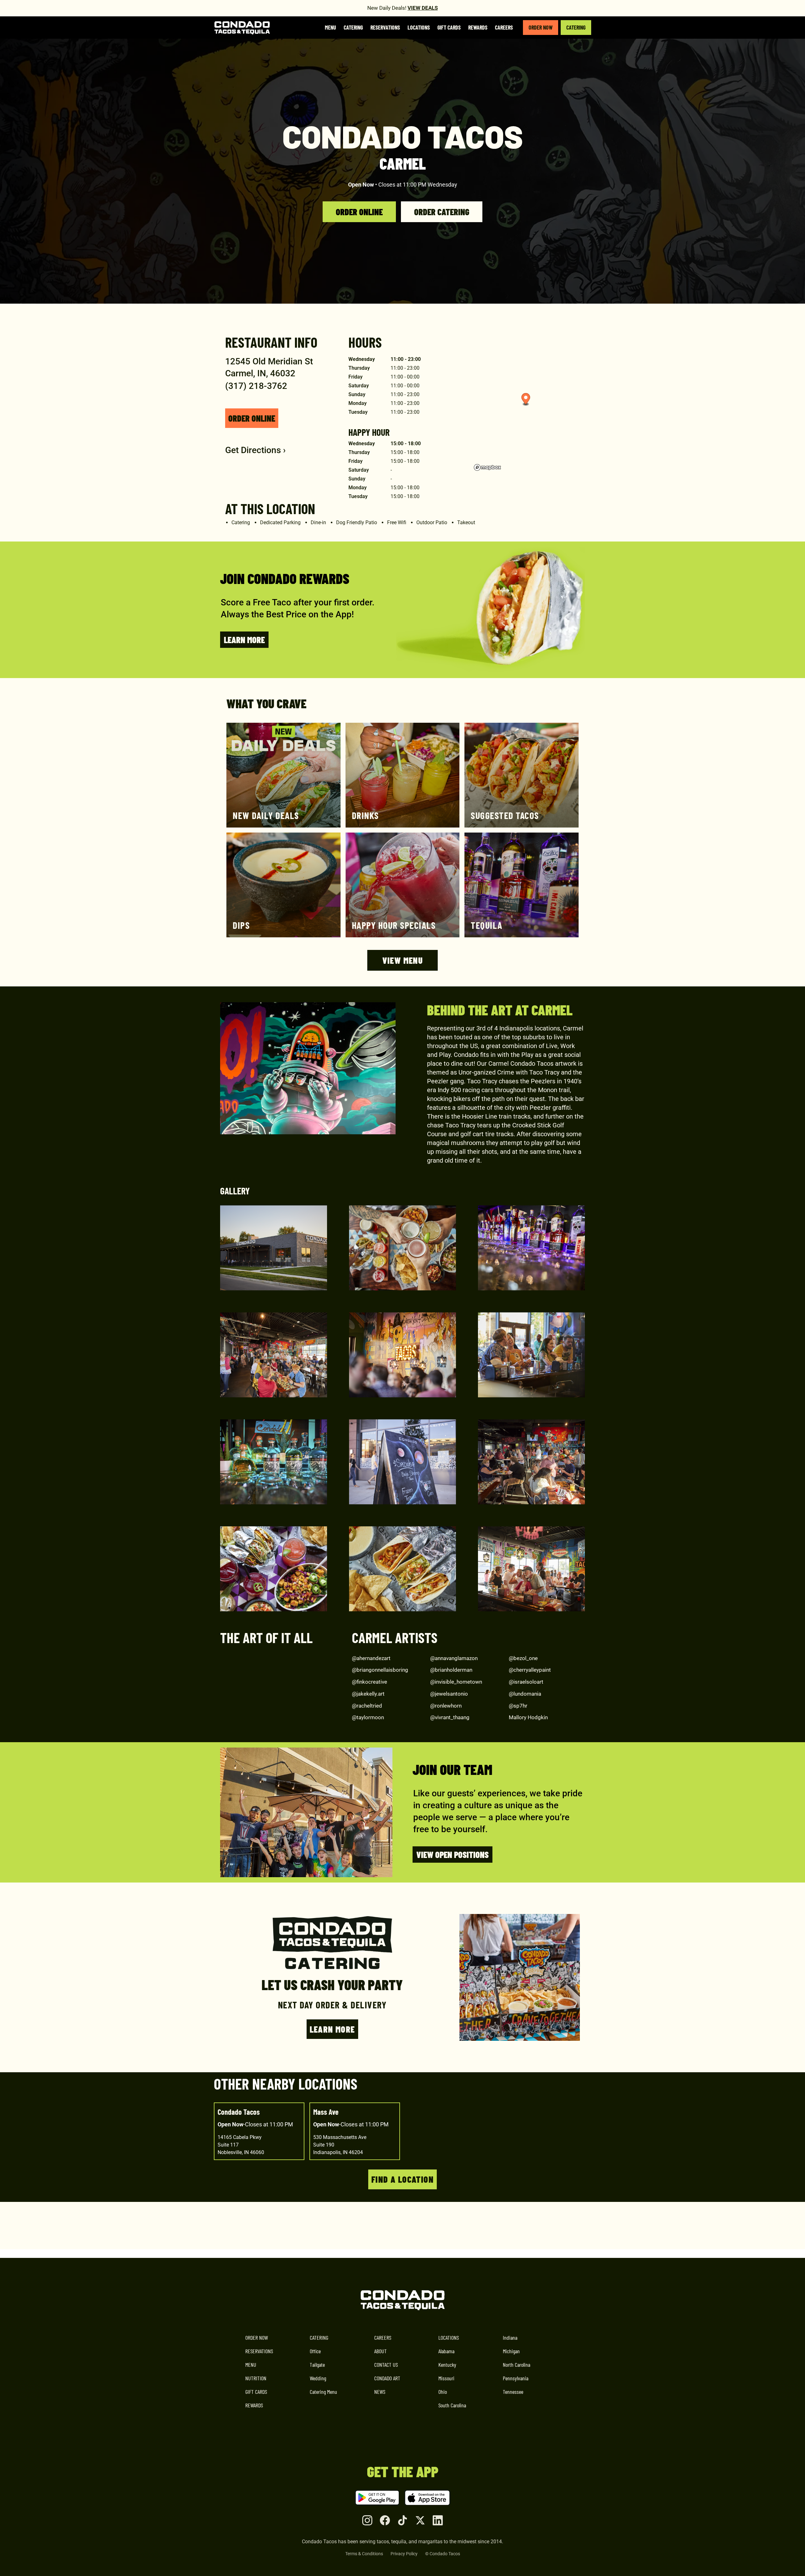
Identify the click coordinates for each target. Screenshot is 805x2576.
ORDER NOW (541, 27)
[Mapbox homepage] (487, 467)
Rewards (478, 27)
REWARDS (254, 2405)
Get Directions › (255, 450)
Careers (504, 27)
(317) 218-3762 (256, 386)
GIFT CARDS (256, 2392)
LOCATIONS (449, 2337)
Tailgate (317, 2365)
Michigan (511, 2351)
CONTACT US (386, 2365)
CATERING (576, 27)
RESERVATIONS (259, 2351)
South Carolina (452, 2405)
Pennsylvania (516, 2378)
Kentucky (447, 2365)
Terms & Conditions (364, 2554)
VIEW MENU (403, 960)
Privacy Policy (404, 2554)
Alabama (446, 2351)
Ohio (443, 2392)
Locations (419, 27)
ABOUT (380, 2351)
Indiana (510, 2337)
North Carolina (516, 2365)
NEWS (380, 2392)
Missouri (446, 2378)
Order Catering (442, 212)
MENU (251, 2365)
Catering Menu (323, 2392)
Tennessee (513, 2392)
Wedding (318, 2378)
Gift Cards (449, 27)
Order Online (359, 212)
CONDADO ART (387, 2378)
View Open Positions (452, 1855)
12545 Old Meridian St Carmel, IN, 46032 (269, 367)
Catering (353, 27)
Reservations (385, 27)
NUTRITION (256, 2378)
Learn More (244, 640)
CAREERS (383, 2337)
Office (315, 2351)
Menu (330, 27)
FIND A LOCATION (402, 2179)
